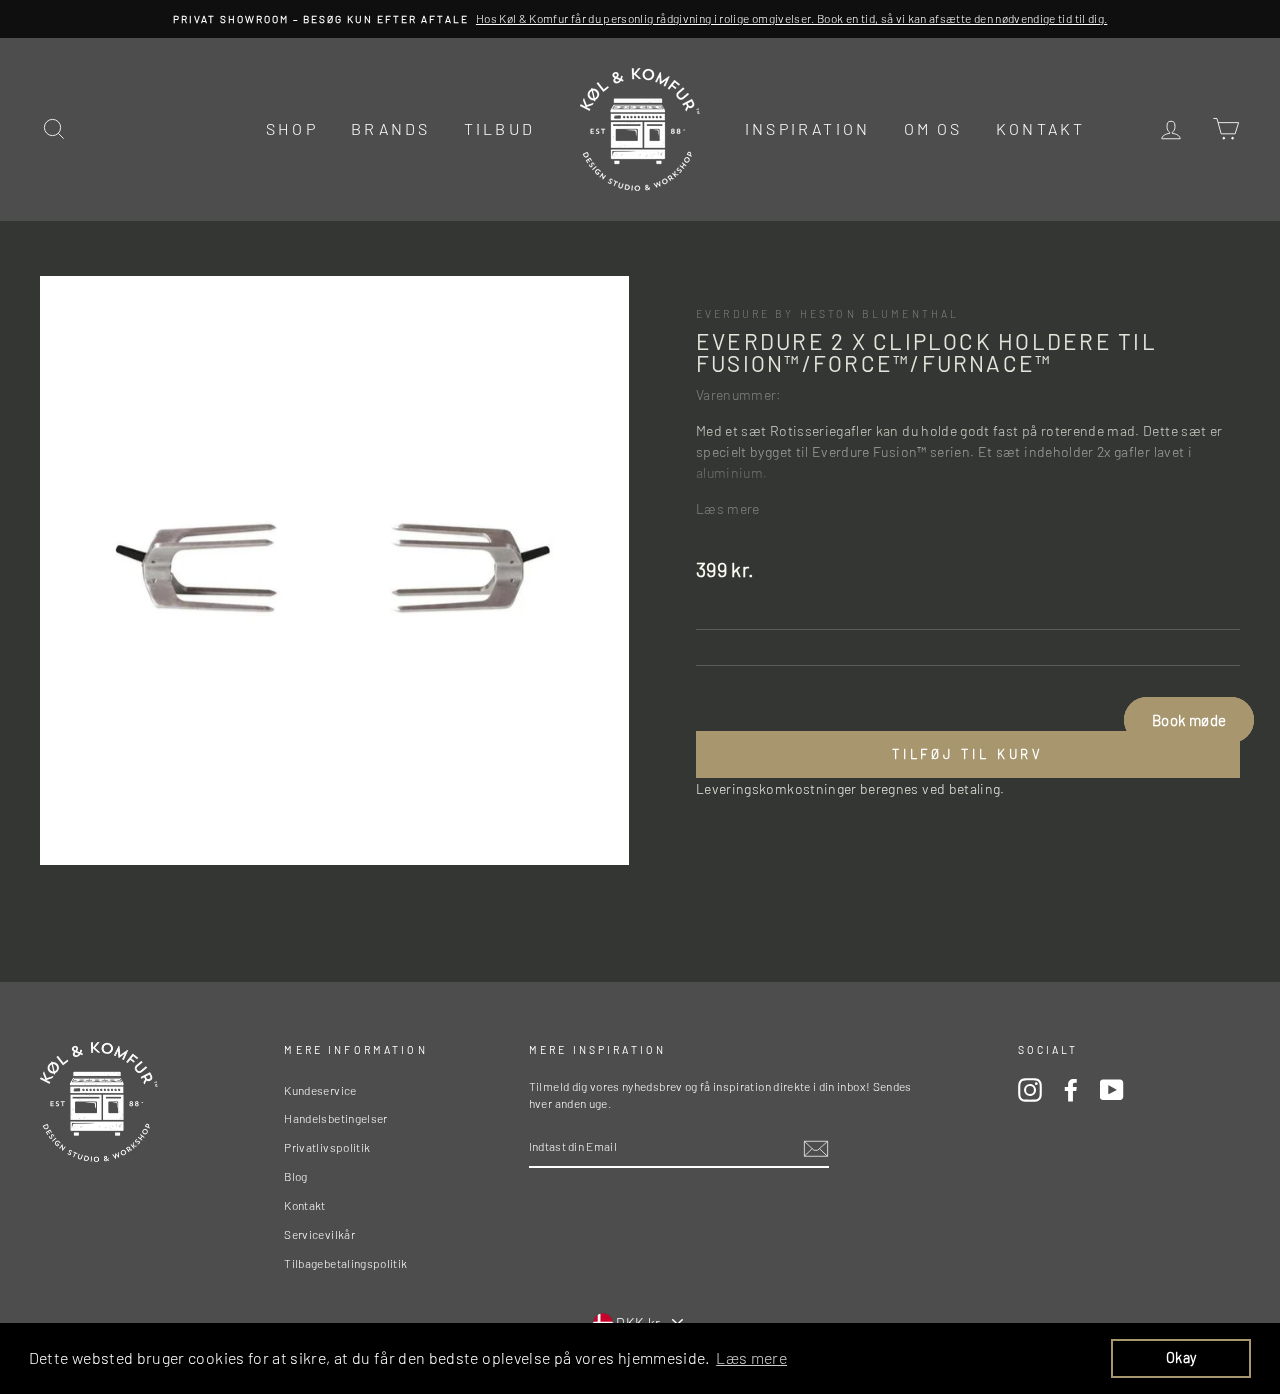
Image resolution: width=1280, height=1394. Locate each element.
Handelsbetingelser (335, 1118)
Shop (292, 128)
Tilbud (499, 128)
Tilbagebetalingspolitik (345, 1263)
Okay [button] (1181, 1357)
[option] (640, 19)
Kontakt (1040, 128)
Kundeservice (320, 1090)
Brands (390, 128)
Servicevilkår (319, 1234)
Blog (295, 1176)
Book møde (1189, 720)
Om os (933, 128)
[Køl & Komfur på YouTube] (1112, 1090)
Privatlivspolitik (327, 1147)
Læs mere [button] (751, 1357)
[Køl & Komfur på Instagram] (1030, 1090)
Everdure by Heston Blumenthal (827, 313)
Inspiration (807, 128)
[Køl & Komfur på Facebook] (1071, 1090)
